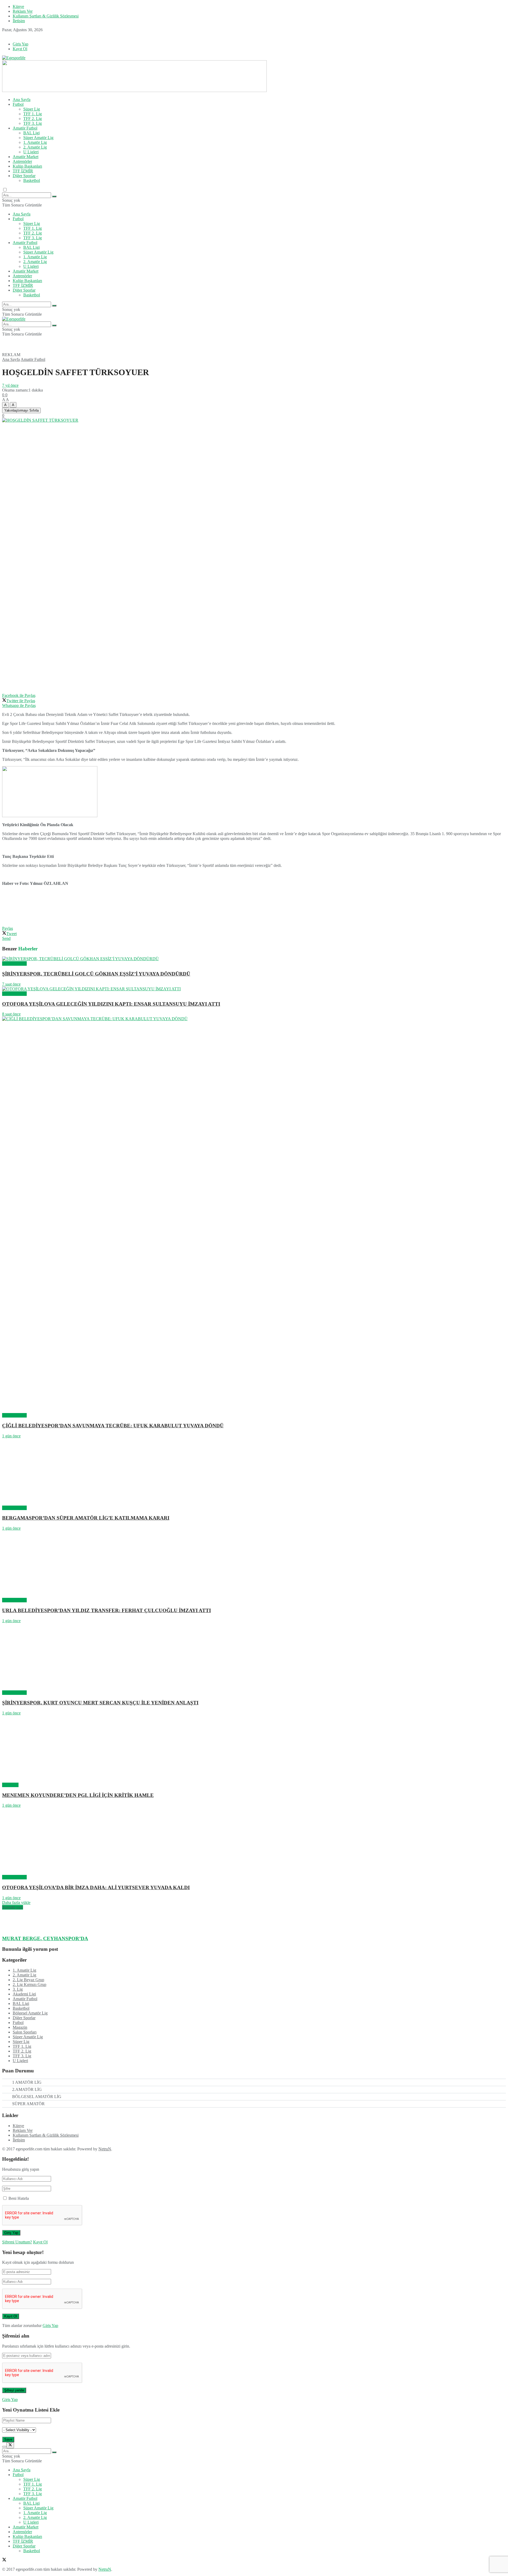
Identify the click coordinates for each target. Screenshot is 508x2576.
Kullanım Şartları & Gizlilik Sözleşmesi (46, 16)
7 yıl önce (10, 385)
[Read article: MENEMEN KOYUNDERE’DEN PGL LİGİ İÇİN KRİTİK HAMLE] (254, 1749)
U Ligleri (31, 152)
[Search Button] (54, 196)
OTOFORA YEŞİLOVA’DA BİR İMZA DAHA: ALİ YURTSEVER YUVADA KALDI (96, 1887)
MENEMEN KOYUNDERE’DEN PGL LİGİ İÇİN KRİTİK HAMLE (78, 1795)
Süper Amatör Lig (38, 138)
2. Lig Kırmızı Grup (30, 1984)
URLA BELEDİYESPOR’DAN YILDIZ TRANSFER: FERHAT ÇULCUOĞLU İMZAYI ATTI (106, 1610)
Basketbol (32, 180)
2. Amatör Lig (35, 147)
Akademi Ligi (24, 1994)
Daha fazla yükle (16, 1903)
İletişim (19, 21)
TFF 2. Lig (33, 119)
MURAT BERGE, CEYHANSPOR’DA (45, 1938)
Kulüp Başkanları (27, 166)
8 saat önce (11, 1014)
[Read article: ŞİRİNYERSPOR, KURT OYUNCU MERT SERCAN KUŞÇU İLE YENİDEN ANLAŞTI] (254, 1657)
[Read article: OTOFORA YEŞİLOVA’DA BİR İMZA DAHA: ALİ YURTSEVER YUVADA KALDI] (254, 1841)
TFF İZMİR (23, 171)
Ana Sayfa (22, 100)
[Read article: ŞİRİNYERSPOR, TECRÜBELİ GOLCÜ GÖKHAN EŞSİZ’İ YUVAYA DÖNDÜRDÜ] (254, 959)
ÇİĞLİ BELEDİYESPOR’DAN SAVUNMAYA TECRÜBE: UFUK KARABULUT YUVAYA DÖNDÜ (113, 1426)
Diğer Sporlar (24, 176)
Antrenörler (22, 161)
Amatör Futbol (25, 128)
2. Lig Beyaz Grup (28, 1980)
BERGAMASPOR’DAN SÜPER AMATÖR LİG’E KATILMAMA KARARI (86, 1518)
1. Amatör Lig (35, 142)
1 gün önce (11, 1436)
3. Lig (18, 1989)
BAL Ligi (31, 133)
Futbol (18, 104)
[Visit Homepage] (14, 58)
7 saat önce (11, 984)
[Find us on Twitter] (4, 35)
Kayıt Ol (20, 49)
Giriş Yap (21, 44)
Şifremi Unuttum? (17, 2242)
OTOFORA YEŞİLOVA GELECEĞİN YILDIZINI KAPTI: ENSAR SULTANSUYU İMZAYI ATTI (111, 1004)
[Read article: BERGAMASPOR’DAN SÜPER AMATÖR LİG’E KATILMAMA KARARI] (254, 1472)
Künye (18, 6)
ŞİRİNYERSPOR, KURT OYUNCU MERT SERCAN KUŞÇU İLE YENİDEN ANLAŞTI (100, 1703)
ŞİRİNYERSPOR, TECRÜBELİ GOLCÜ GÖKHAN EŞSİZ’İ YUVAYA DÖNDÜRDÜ (96, 974)
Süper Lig (32, 109)
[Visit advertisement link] (134, 91)
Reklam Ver (23, 11)
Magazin (20, 2027)
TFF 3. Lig (33, 123)
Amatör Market (26, 157)
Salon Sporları (25, 2032)
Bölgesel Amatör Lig (30, 2013)
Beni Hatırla (19, 2198)
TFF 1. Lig (33, 114)
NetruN (105, 2149)
